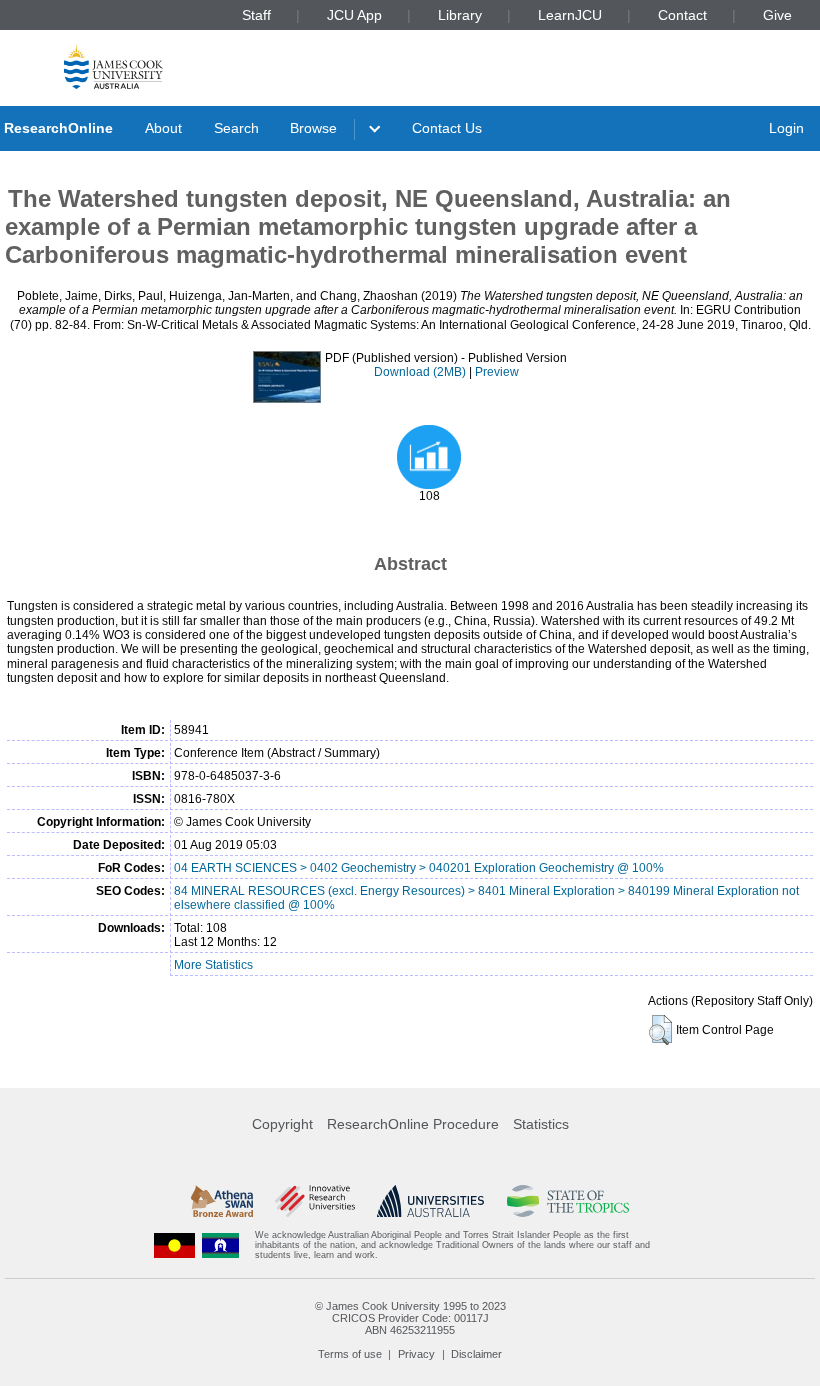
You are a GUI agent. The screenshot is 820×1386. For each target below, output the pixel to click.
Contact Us (447, 128)
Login (786, 128)
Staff (256, 15)
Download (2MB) (420, 372)
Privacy (416, 1354)
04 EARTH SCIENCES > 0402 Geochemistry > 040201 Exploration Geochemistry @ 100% (419, 868)
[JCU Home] (113, 66)
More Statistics (213, 965)
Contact (682, 15)
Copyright (282, 1124)
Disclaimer (476, 1354)
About (163, 128)
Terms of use (350, 1354)
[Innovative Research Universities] (314, 1201)
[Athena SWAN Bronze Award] (222, 1201)
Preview (497, 372)
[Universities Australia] (430, 1201)
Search (236, 128)
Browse (313, 128)
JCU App (354, 15)
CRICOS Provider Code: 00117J (410, 1318)
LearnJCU (570, 15)
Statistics (541, 1124)
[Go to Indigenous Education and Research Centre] (175, 1245)
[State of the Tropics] (568, 1201)
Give (777, 15)
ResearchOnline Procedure (413, 1124)
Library (460, 15)
